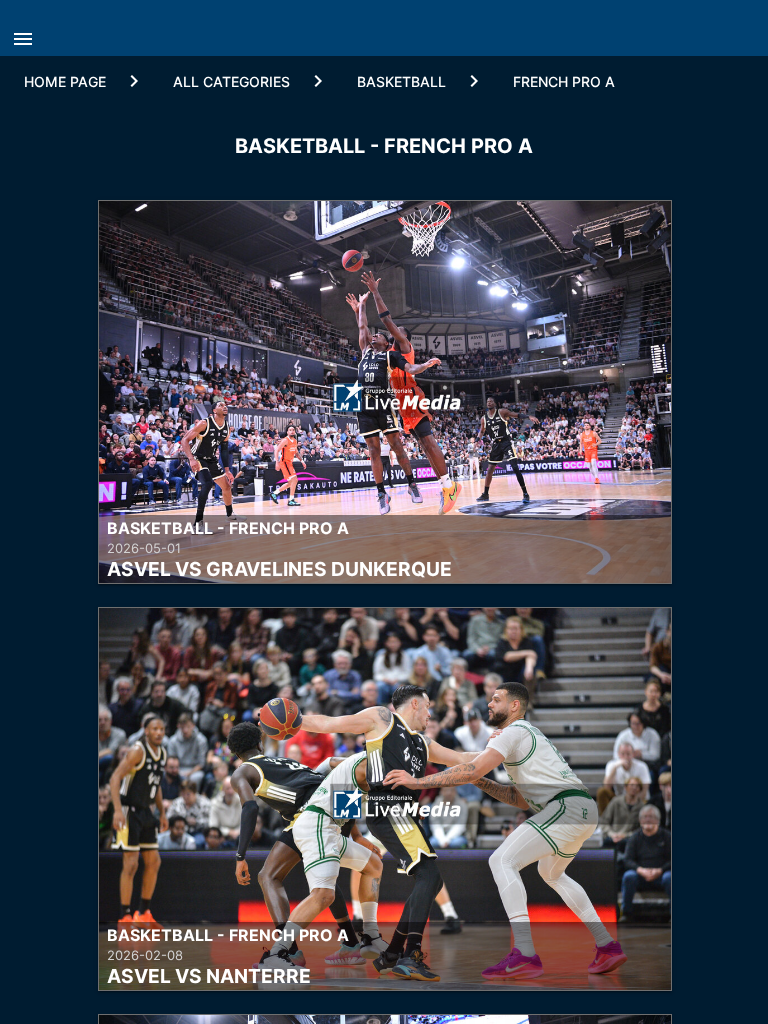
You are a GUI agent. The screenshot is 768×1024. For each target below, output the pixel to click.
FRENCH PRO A (564, 81)
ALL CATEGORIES (231, 81)
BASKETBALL (401, 81)
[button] (28, 33)
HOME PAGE (65, 81)
